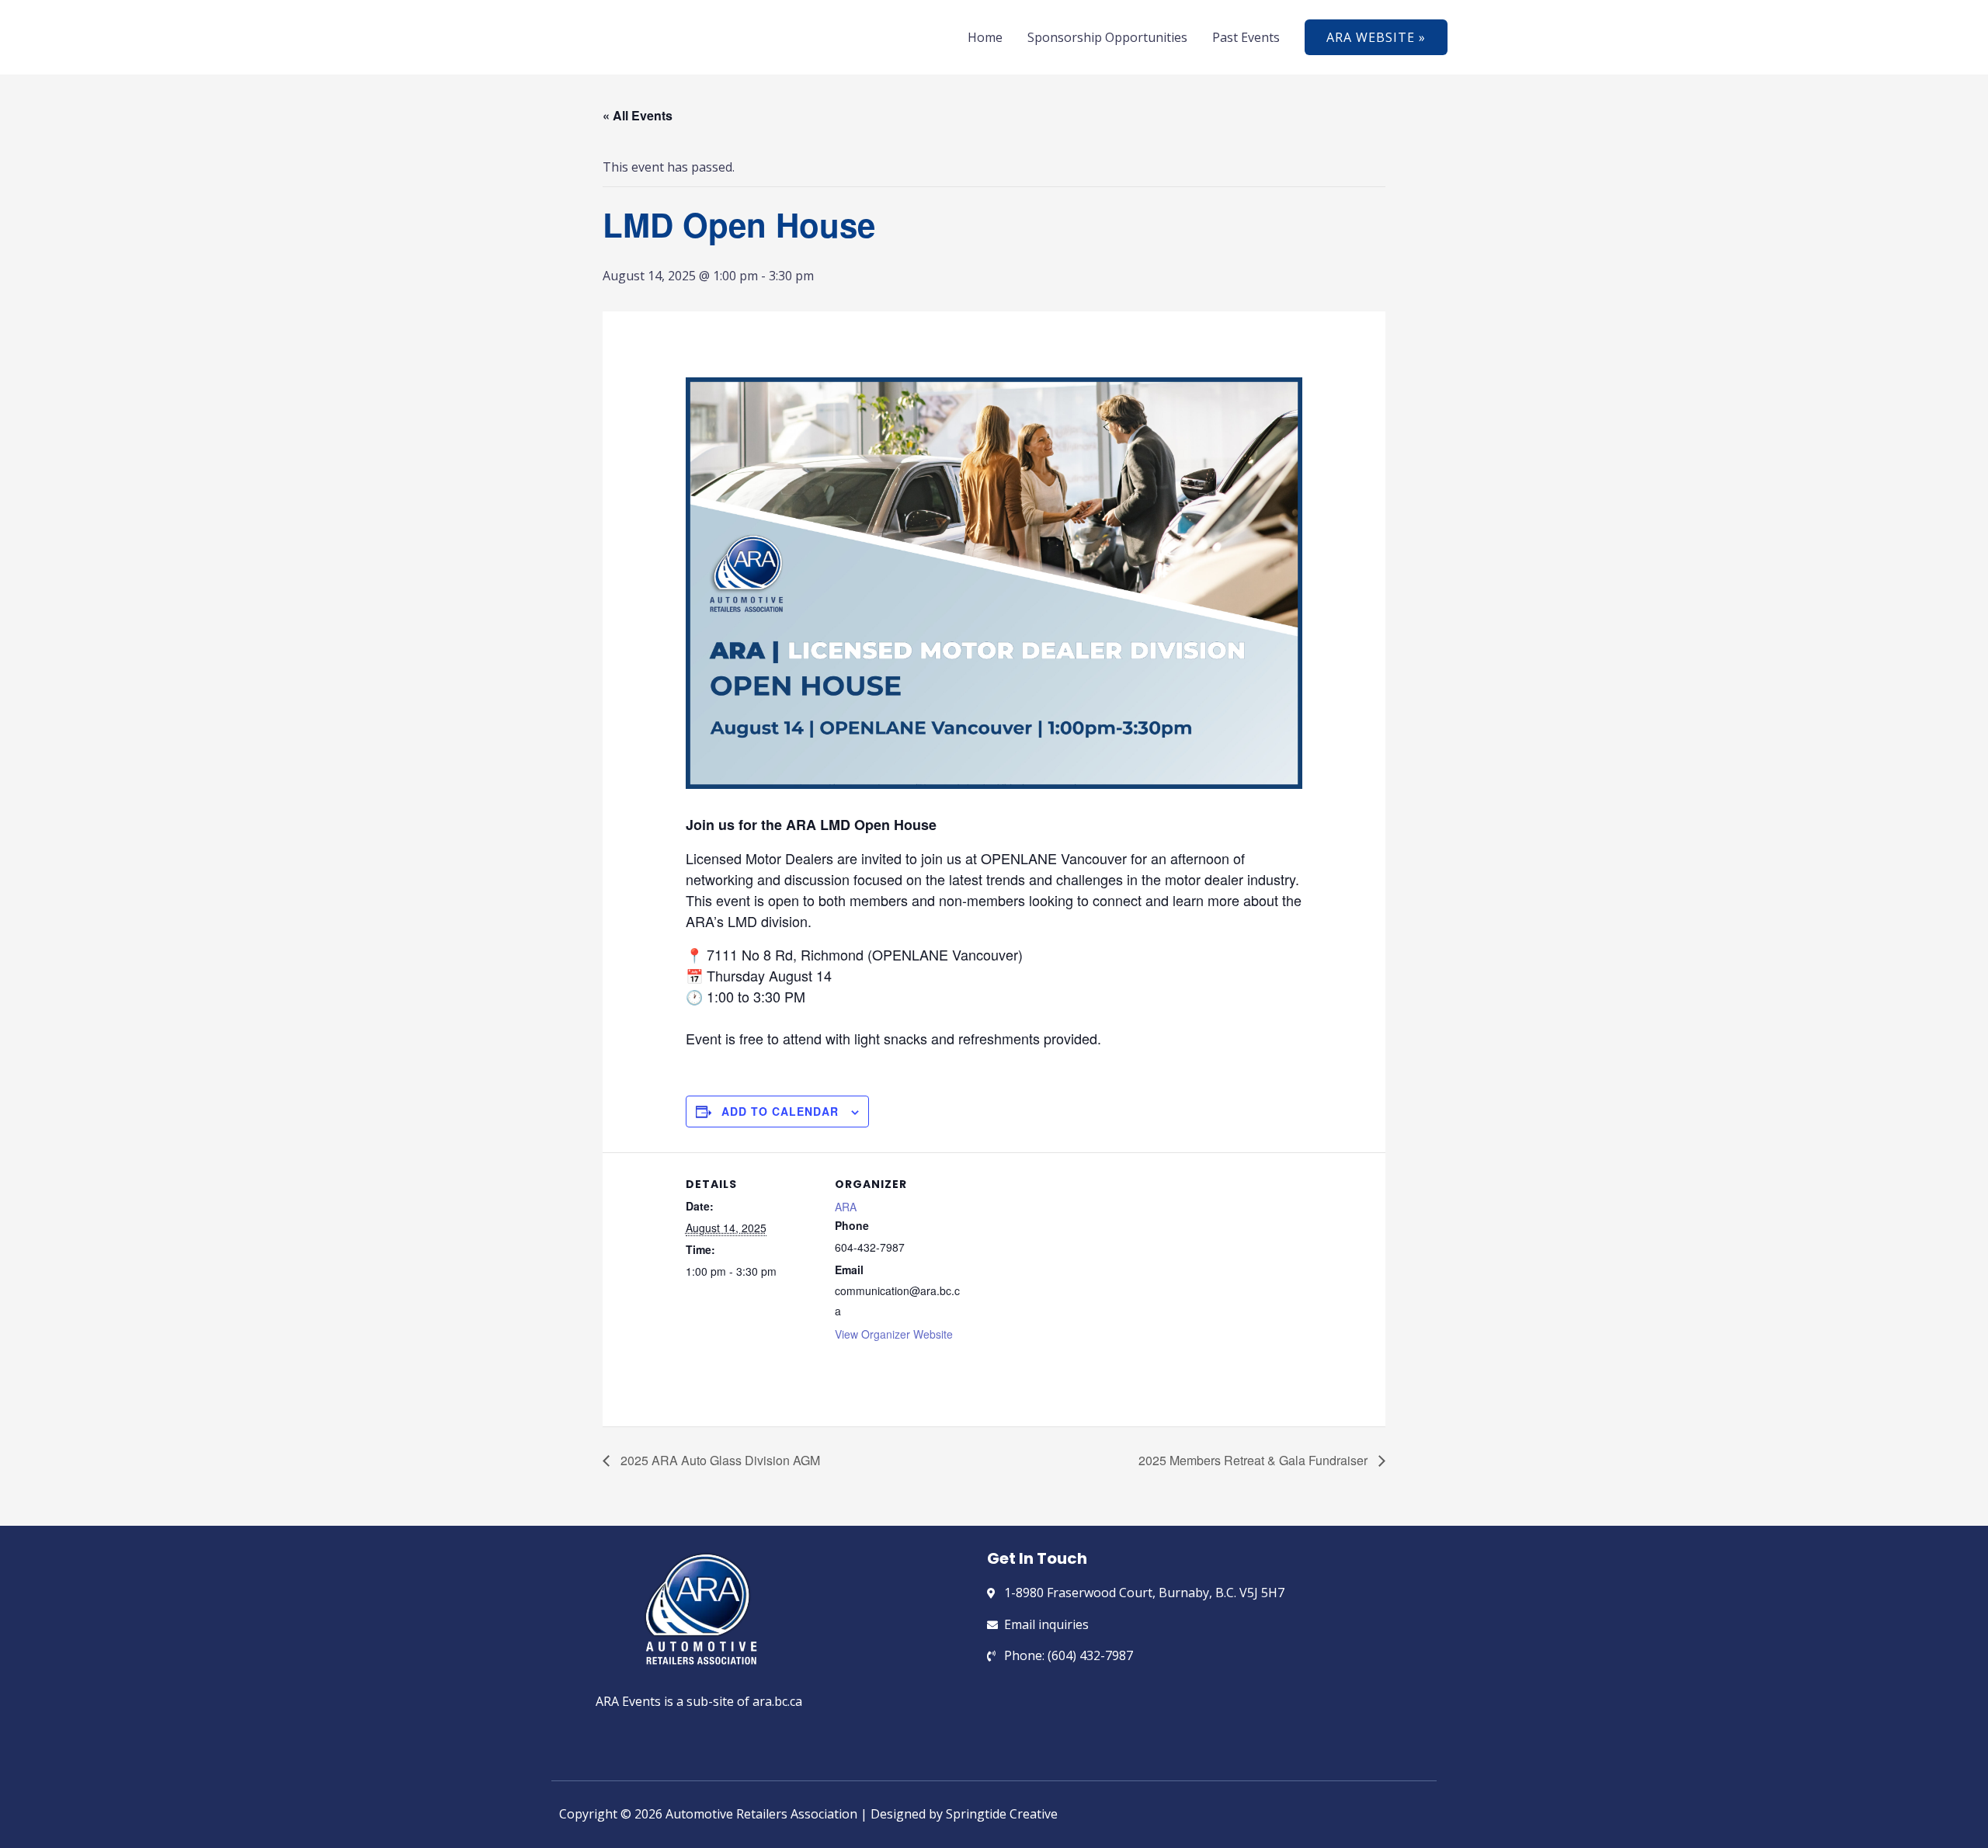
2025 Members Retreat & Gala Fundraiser (1255, 1460)
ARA (846, 1207)
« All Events (638, 115)
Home (985, 37)
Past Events (1246, 37)
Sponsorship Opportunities (1107, 37)
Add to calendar (780, 1111)
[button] (1376, 37)
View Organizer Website (894, 1334)
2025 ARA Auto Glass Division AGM (719, 1460)
